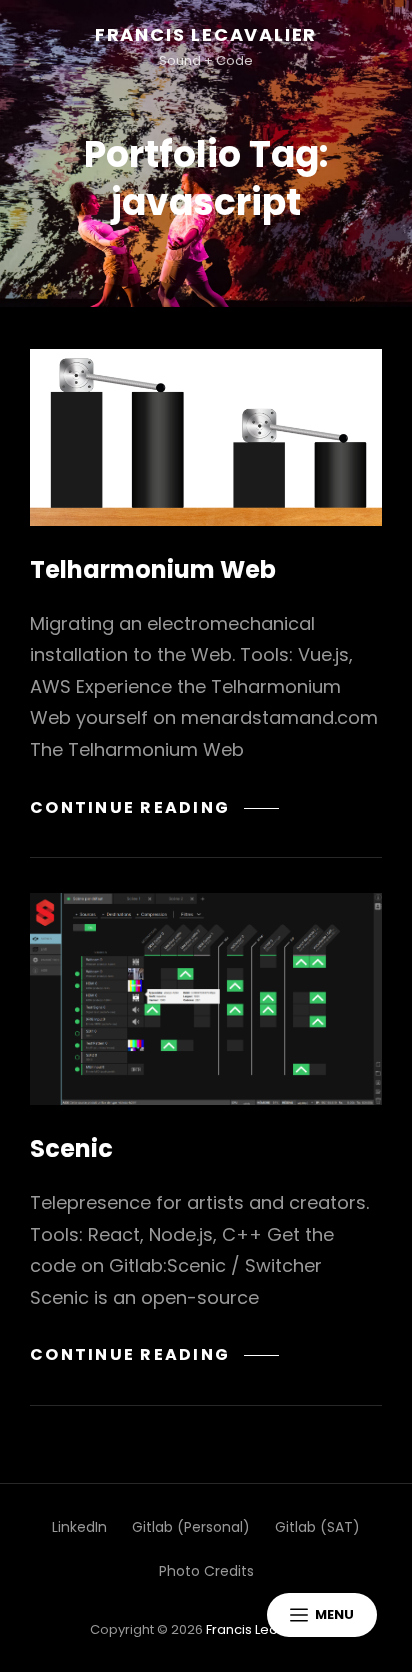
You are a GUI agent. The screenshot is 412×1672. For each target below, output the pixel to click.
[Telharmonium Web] (206, 437)
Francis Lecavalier (206, 34)
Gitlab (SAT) (317, 1527)
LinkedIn (79, 1527)
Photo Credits (206, 1571)
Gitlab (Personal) (191, 1527)
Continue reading (154, 807)
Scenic (71, 1148)
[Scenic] (206, 999)
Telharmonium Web (153, 569)
